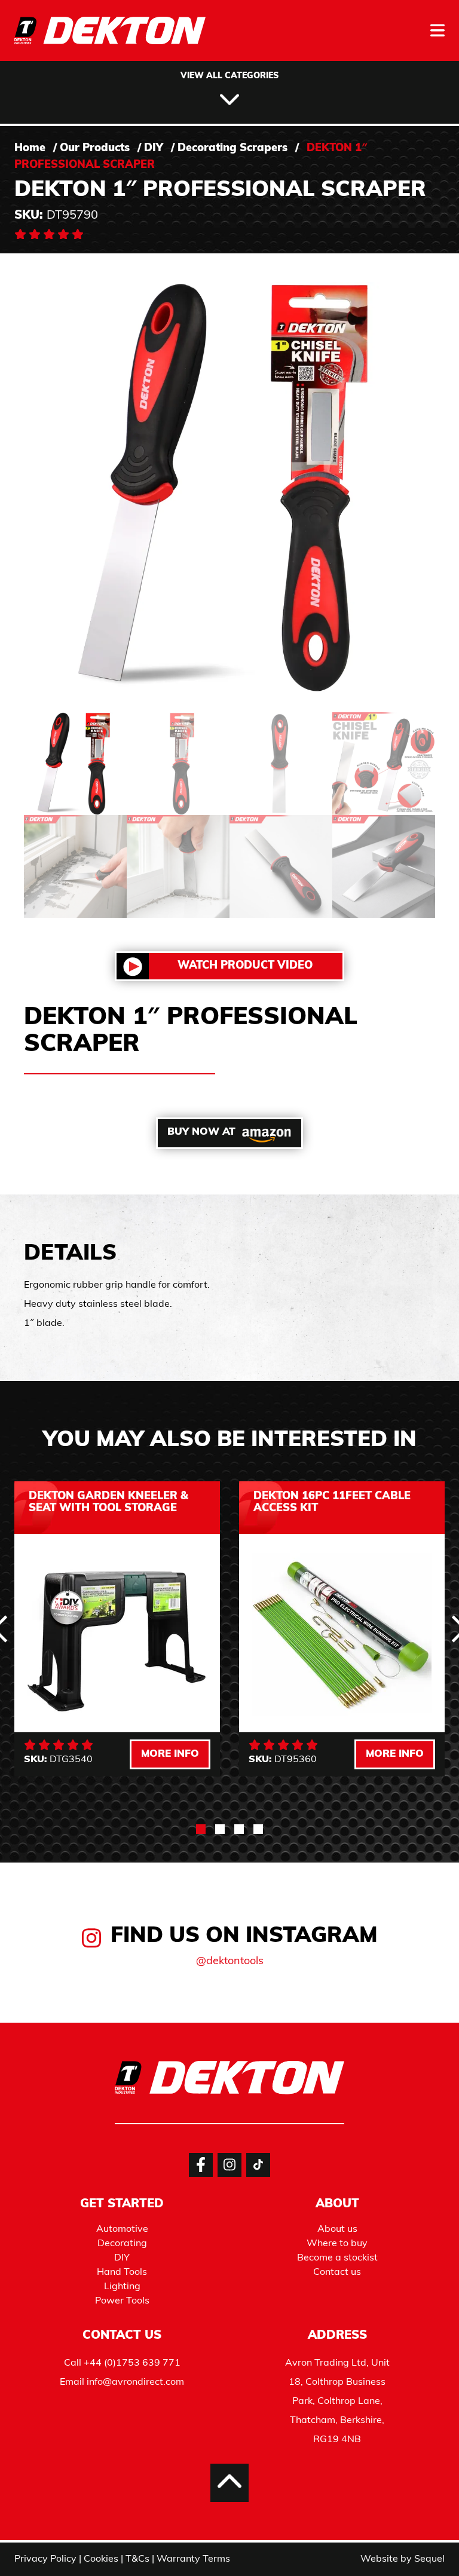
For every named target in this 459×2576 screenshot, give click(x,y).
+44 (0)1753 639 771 (132, 2363)
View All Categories (229, 76)
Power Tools (122, 2301)
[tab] (201, 1829)
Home (30, 149)
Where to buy (337, 2244)
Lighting (122, 2287)
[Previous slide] (48, 1989)
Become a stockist (337, 2258)
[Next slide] (411, 1989)
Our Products (95, 149)
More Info (170, 1754)
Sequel (429, 2559)
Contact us (337, 2272)
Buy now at (201, 1132)
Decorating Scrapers (232, 149)
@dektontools (230, 1962)
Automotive (122, 2229)
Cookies (101, 2559)
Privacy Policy (45, 2559)
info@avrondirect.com (135, 2382)
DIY (154, 149)
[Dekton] (110, 39)
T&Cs (137, 2559)
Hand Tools (122, 2272)
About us (337, 2229)
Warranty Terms (193, 2559)
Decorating (122, 2244)
